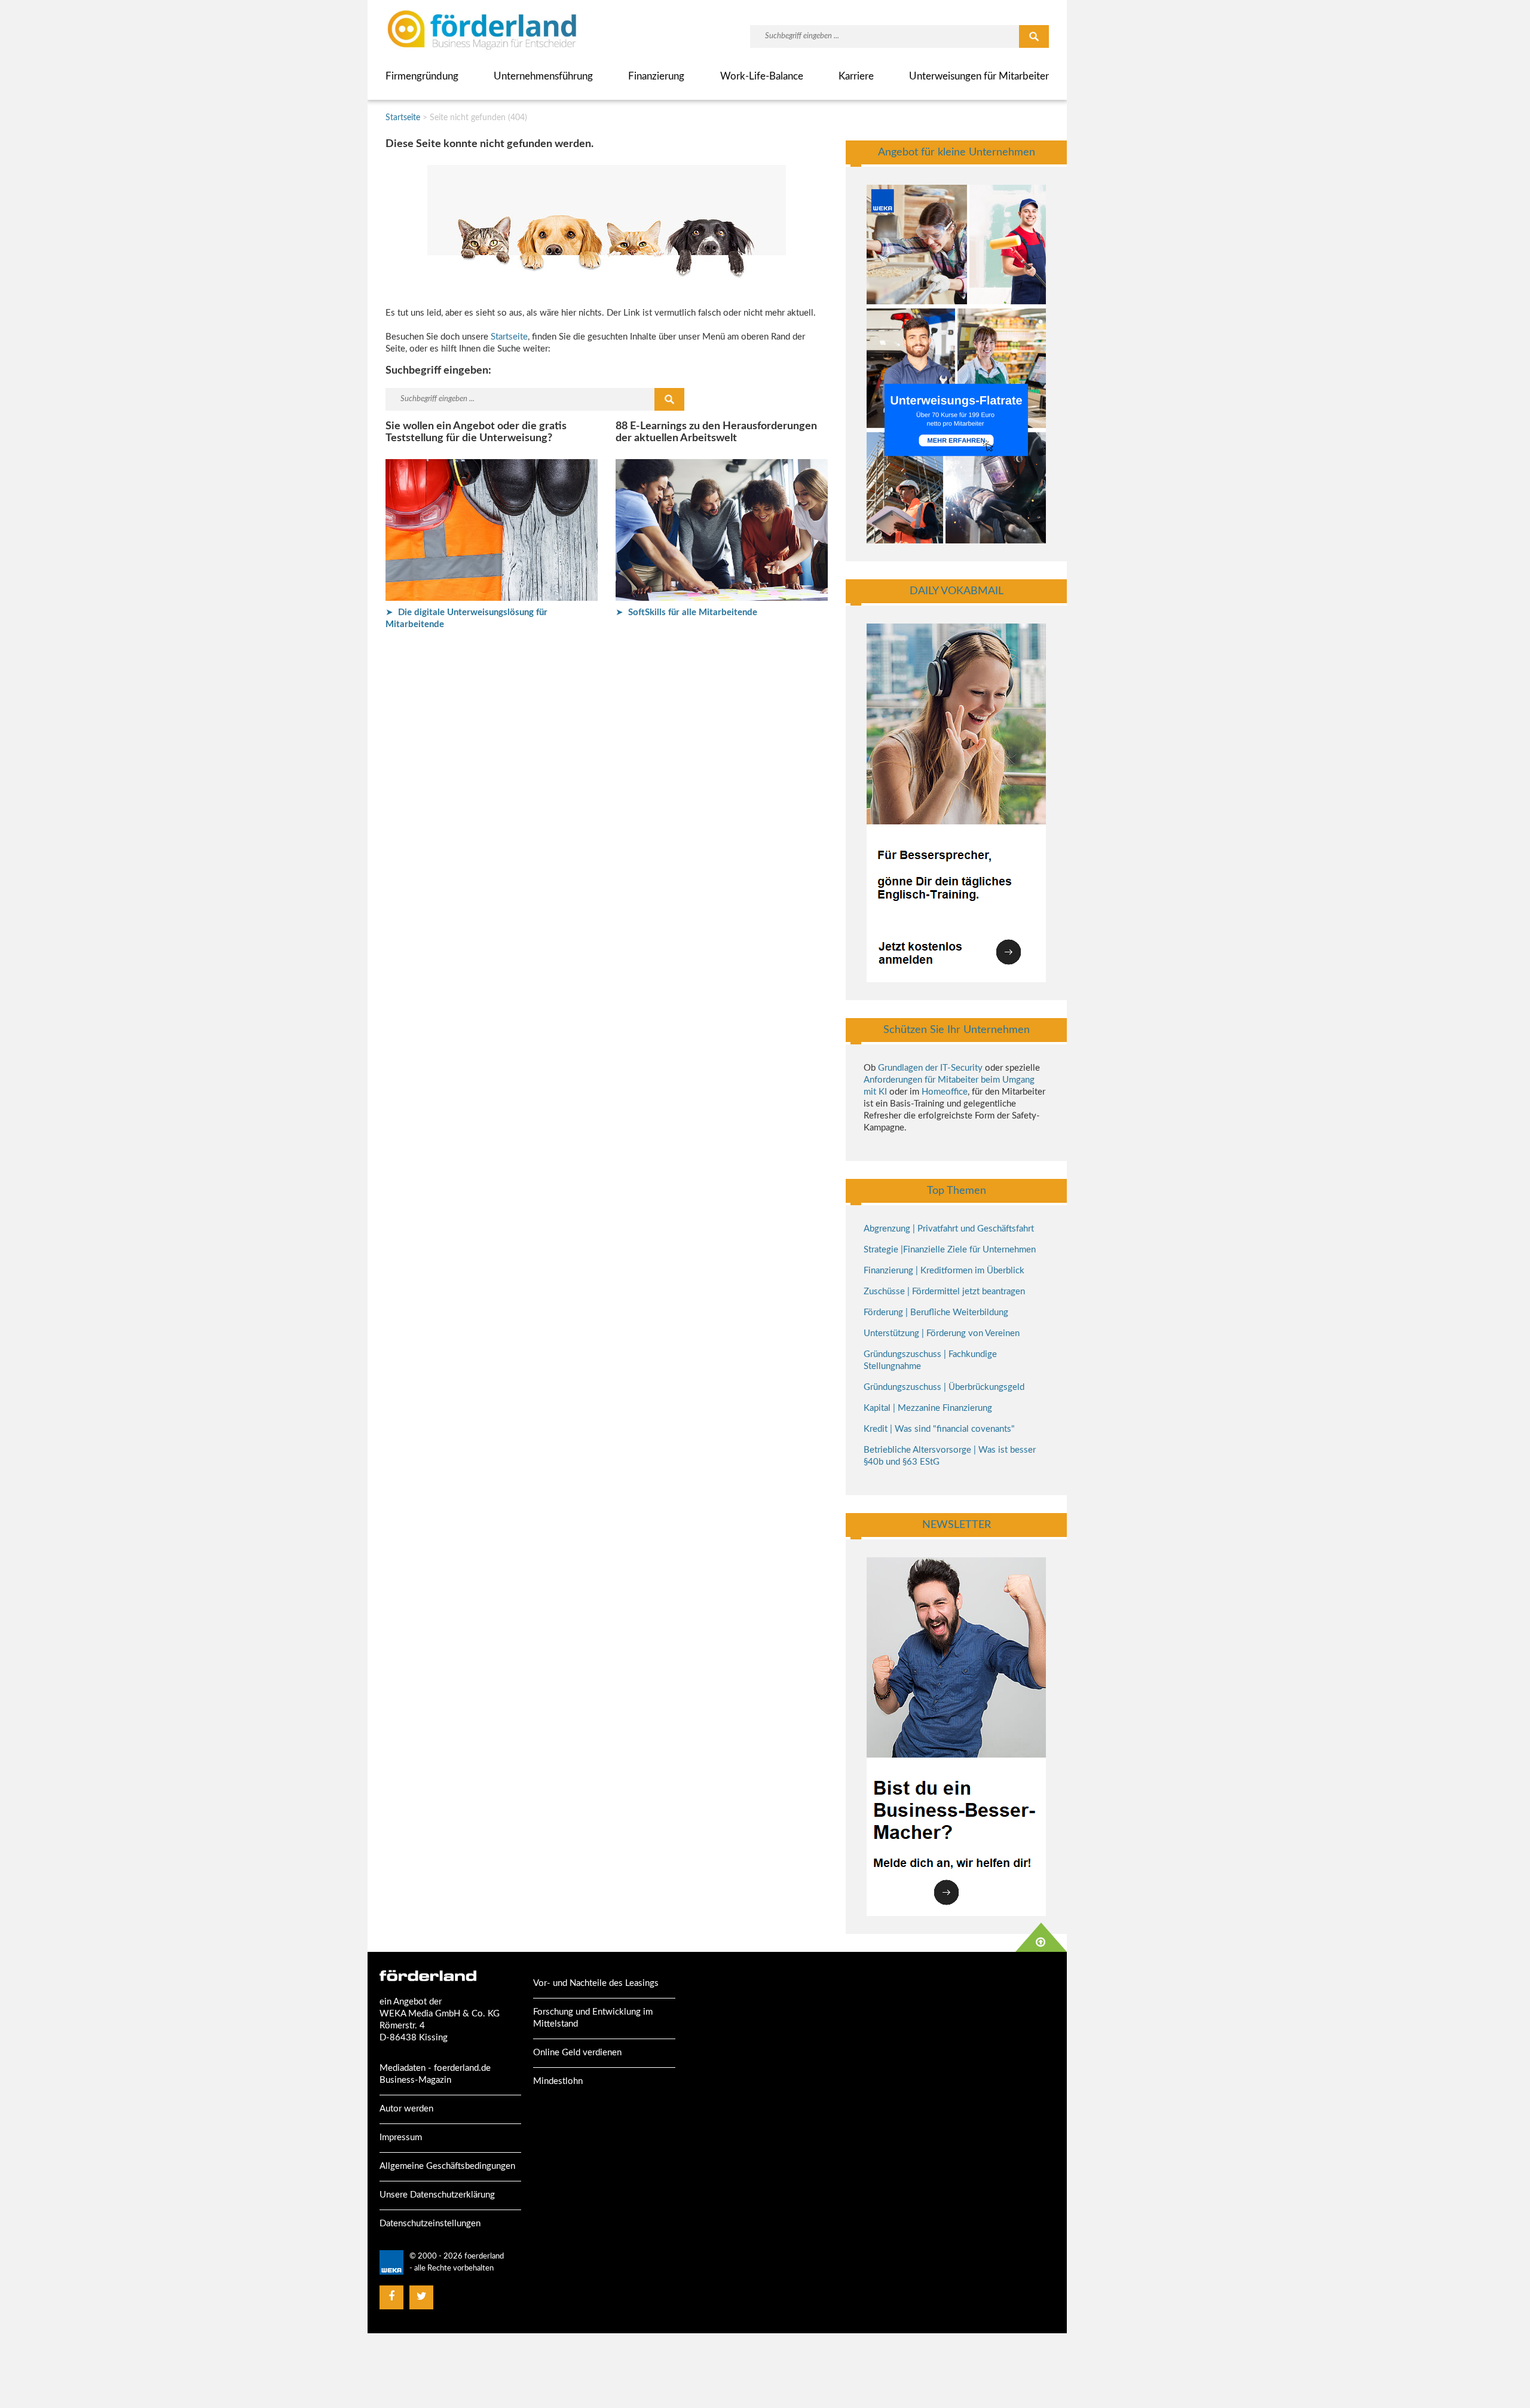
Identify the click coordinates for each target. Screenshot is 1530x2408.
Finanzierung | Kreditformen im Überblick (944, 1271)
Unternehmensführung (543, 76)
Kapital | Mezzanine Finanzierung (928, 1408)
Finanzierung (656, 76)
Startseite (403, 118)
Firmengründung (422, 76)
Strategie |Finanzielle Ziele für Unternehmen (950, 1250)
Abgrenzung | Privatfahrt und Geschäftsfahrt (949, 1229)
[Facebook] (391, 2297)
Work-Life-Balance (762, 76)
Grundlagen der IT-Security (930, 1068)
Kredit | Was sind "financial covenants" (939, 1429)
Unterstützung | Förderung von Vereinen (942, 1333)
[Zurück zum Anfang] (1041, 1937)
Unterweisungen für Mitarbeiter (979, 76)
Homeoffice (945, 1092)
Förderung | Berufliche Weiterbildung (936, 1313)
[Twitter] (422, 2297)
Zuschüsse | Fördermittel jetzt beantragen (944, 1292)
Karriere (856, 76)
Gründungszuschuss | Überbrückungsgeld (944, 1387)
